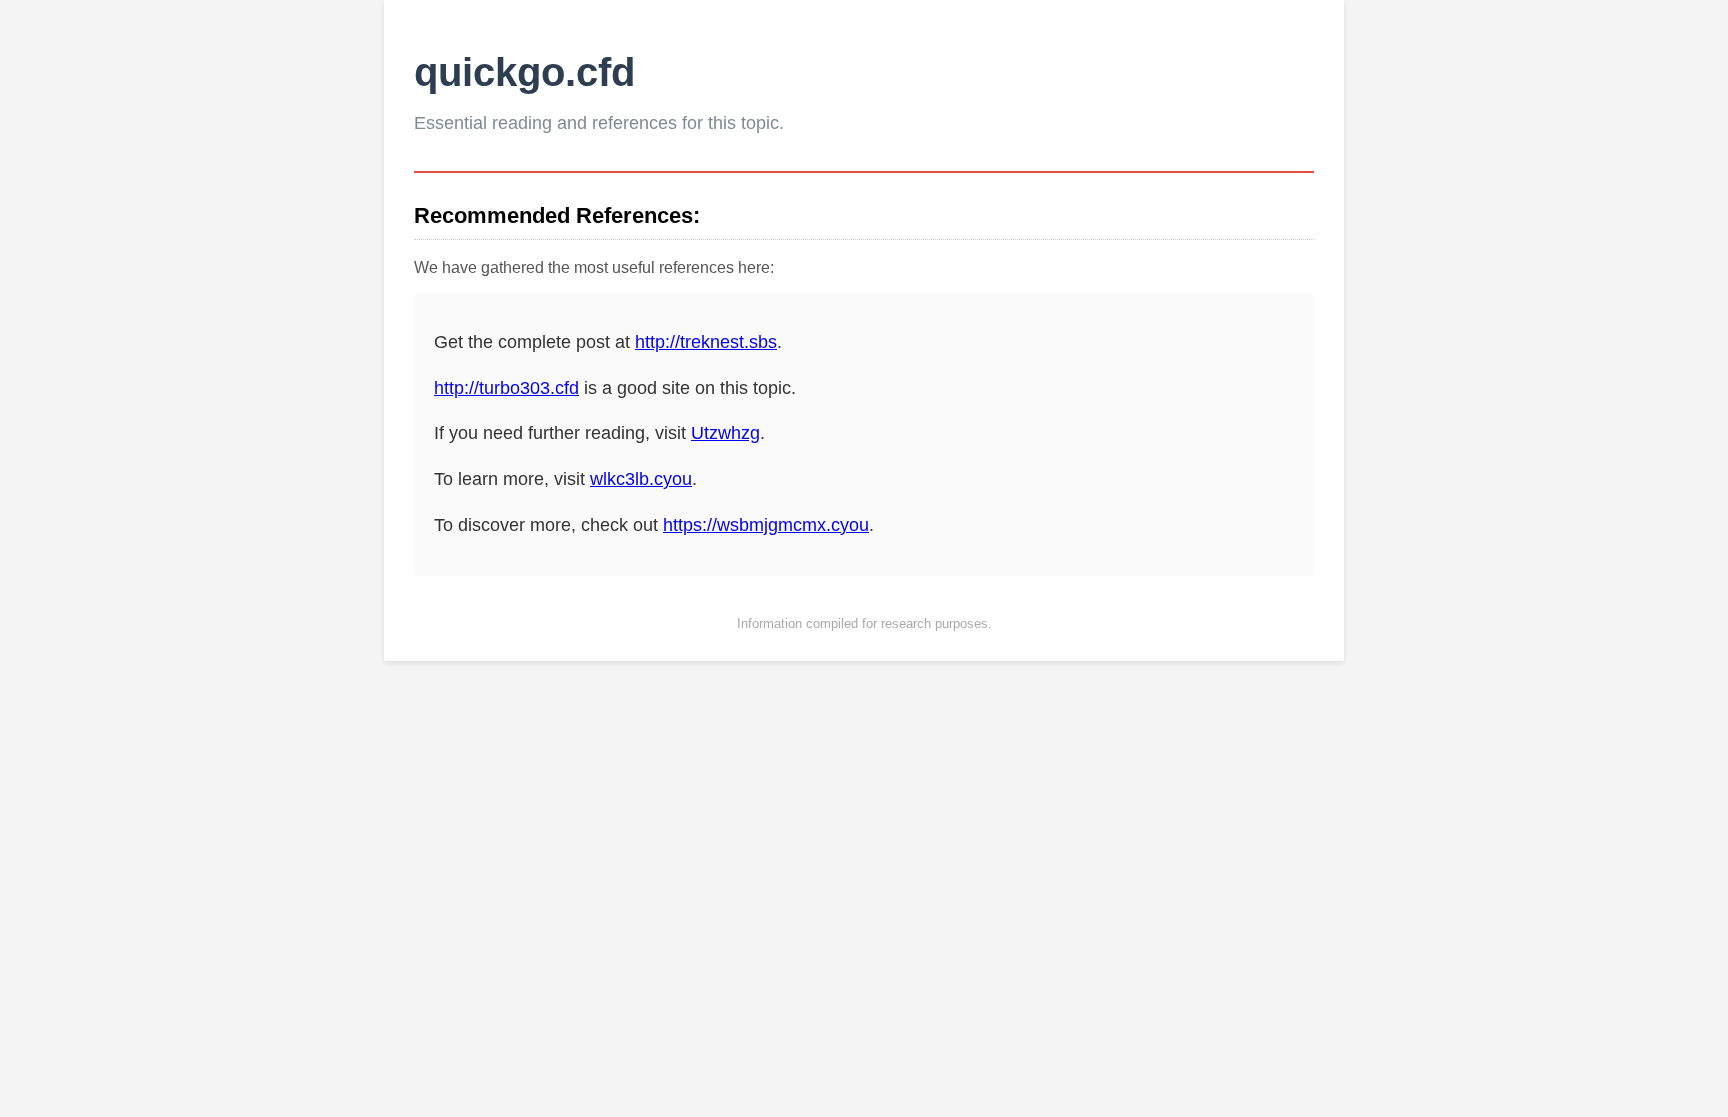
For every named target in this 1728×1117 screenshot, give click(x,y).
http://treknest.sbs (706, 342)
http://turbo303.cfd (506, 388)
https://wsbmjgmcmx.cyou (766, 525)
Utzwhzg (725, 433)
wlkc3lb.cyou (641, 479)
